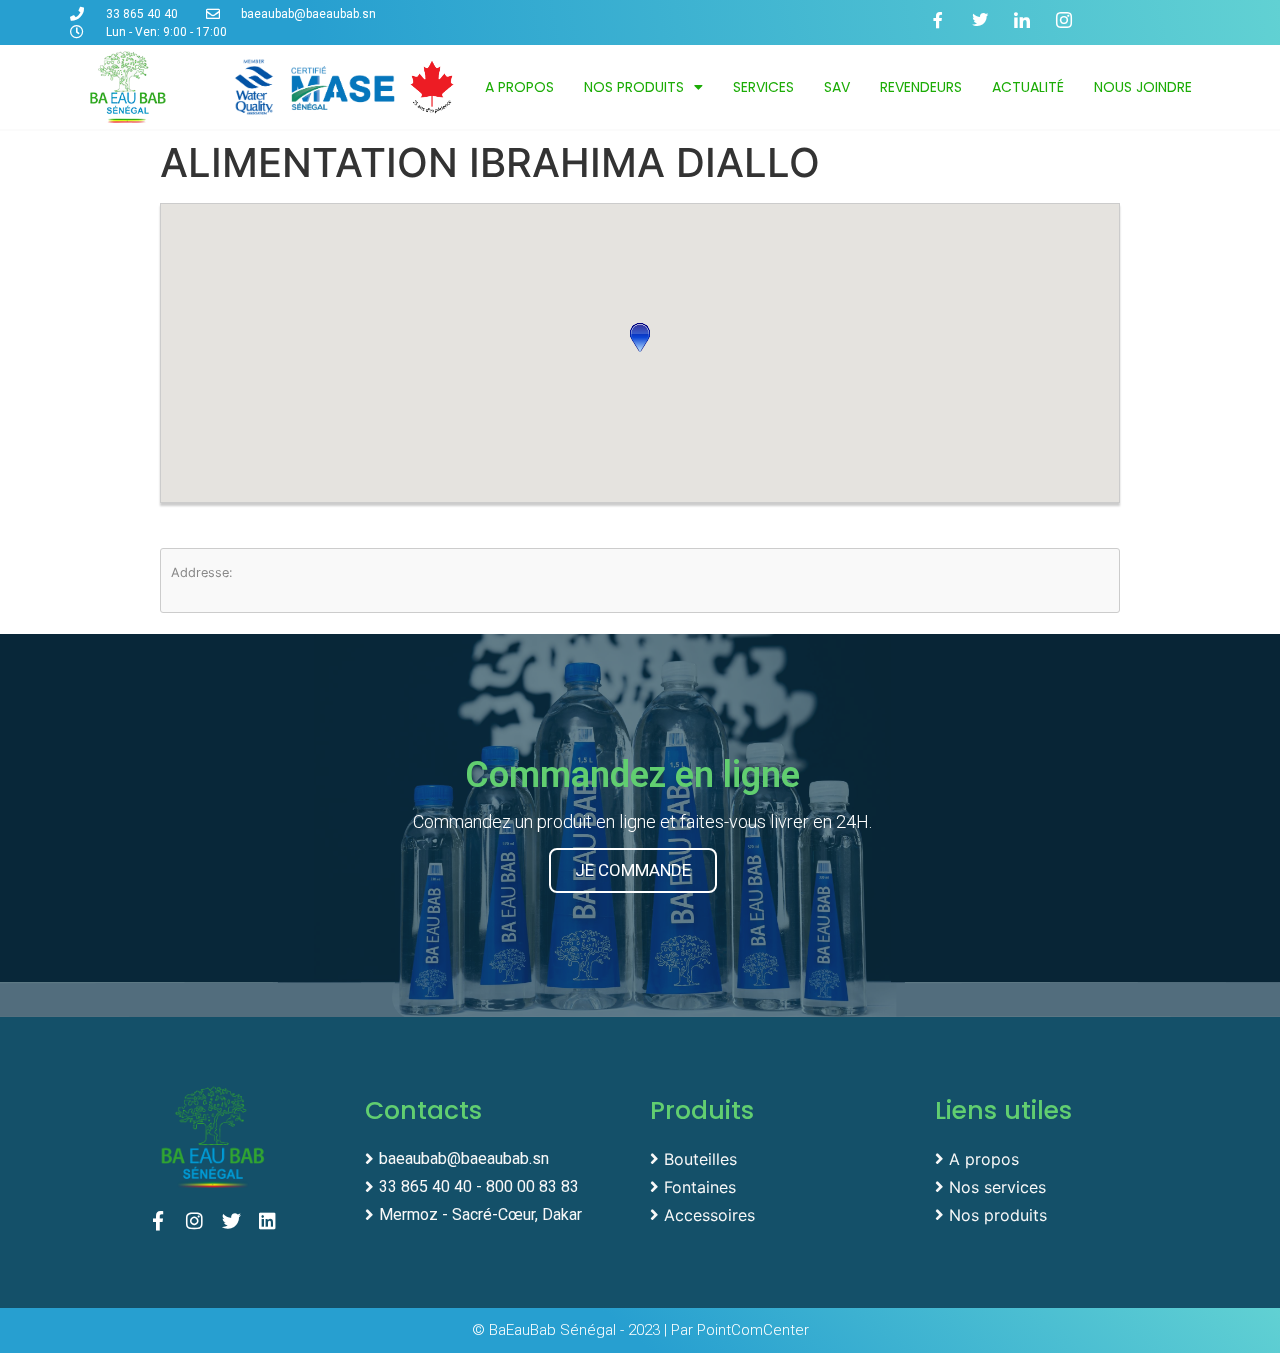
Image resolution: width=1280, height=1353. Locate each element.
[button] (640, 337)
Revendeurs (921, 87)
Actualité (1028, 87)
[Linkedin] (273, 1226)
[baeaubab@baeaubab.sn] (497, 1157)
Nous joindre (1143, 87)
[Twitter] (988, 28)
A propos (519, 87)
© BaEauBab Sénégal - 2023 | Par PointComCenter (640, 1330)
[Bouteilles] (782, 1157)
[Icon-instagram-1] (1072, 28)
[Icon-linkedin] (1030, 28)
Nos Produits (634, 87)
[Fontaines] (782, 1185)
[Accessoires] (782, 1213)
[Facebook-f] (946, 28)
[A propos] (1067, 1157)
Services (763, 87)
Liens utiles (1003, 1110)
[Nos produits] (1067, 1213)
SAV (837, 87)
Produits (702, 1110)
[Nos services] (1067, 1185)
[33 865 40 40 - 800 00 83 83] (497, 1185)
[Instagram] (200, 1226)
